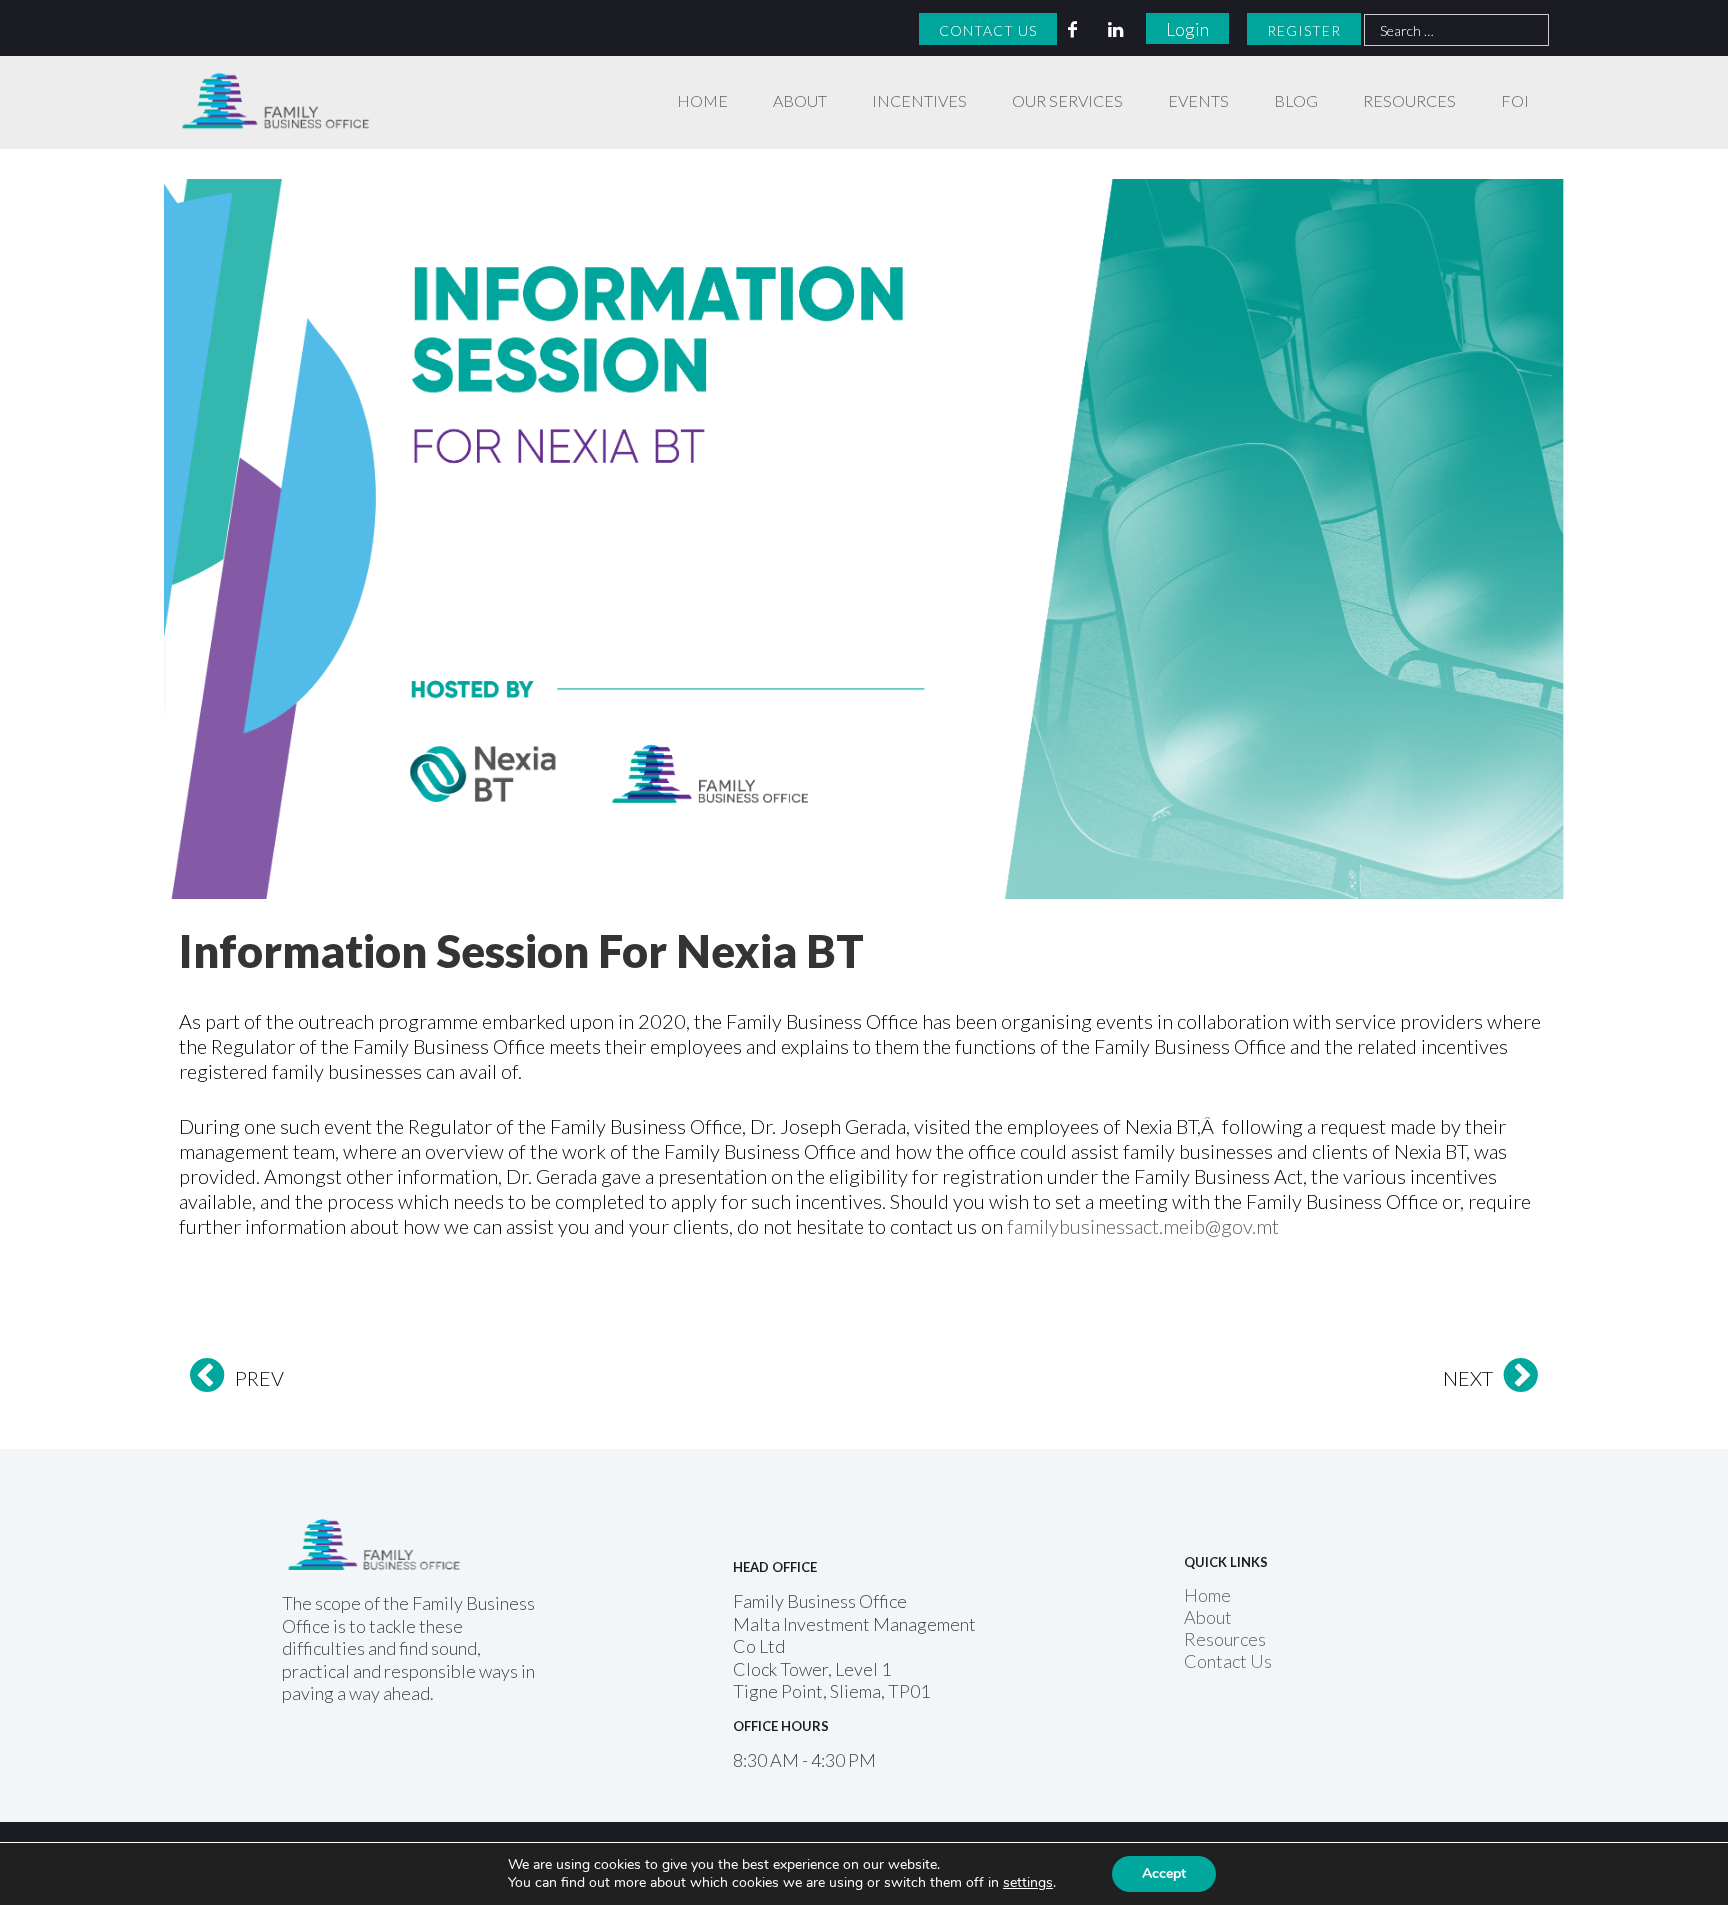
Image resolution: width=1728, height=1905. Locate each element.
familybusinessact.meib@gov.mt (1143, 1226)
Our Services (1067, 100)
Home (702, 100)
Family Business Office (266, 82)
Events (1198, 100)
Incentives (919, 100)
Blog (1296, 100)
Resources (1409, 100)
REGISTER (1304, 30)
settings (1028, 1883)
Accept (1164, 1873)
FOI (1515, 100)
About (800, 100)
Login (1187, 29)
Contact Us (988, 30)
